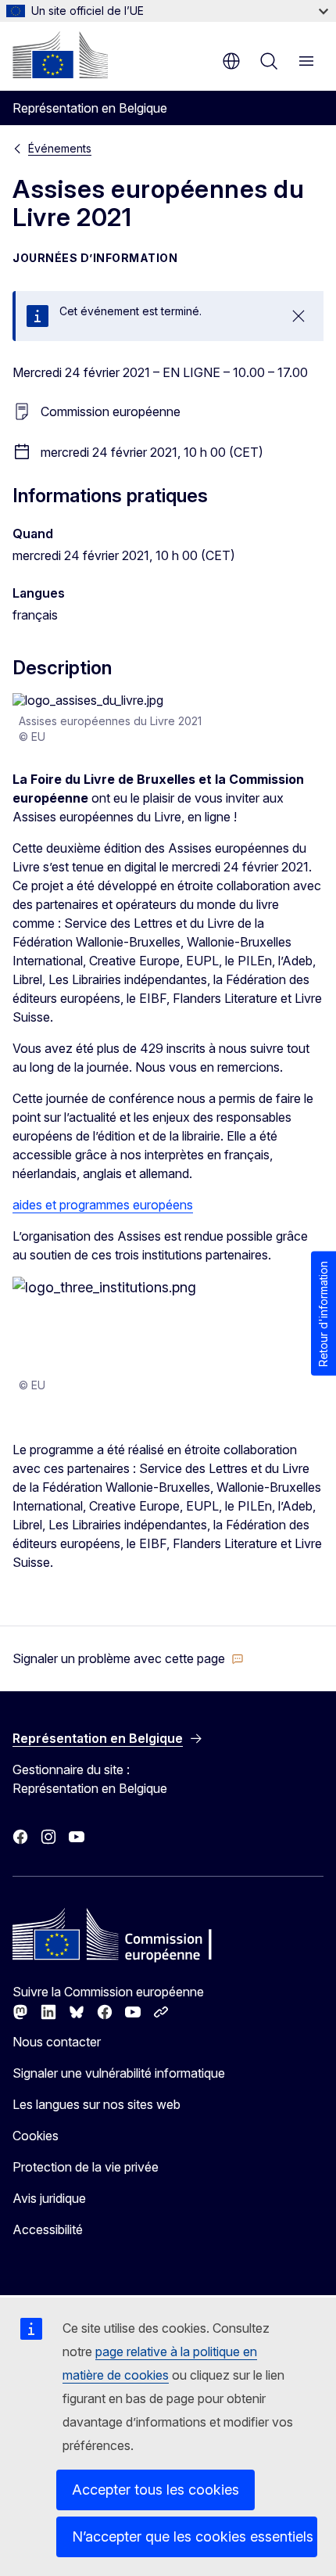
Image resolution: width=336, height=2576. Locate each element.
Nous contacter (57, 2042)
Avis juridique (49, 2198)
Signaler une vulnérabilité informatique (119, 2073)
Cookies (36, 2136)
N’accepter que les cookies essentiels (193, 2536)
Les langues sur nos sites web (97, 2104)
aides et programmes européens (103, 1205)
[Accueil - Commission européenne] (60, 55)
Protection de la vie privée (86, 2167)
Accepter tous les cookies (155, 2490)
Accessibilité (48, 2229)
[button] (128, 1658)
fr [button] (231, 61)
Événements (60, 148)
